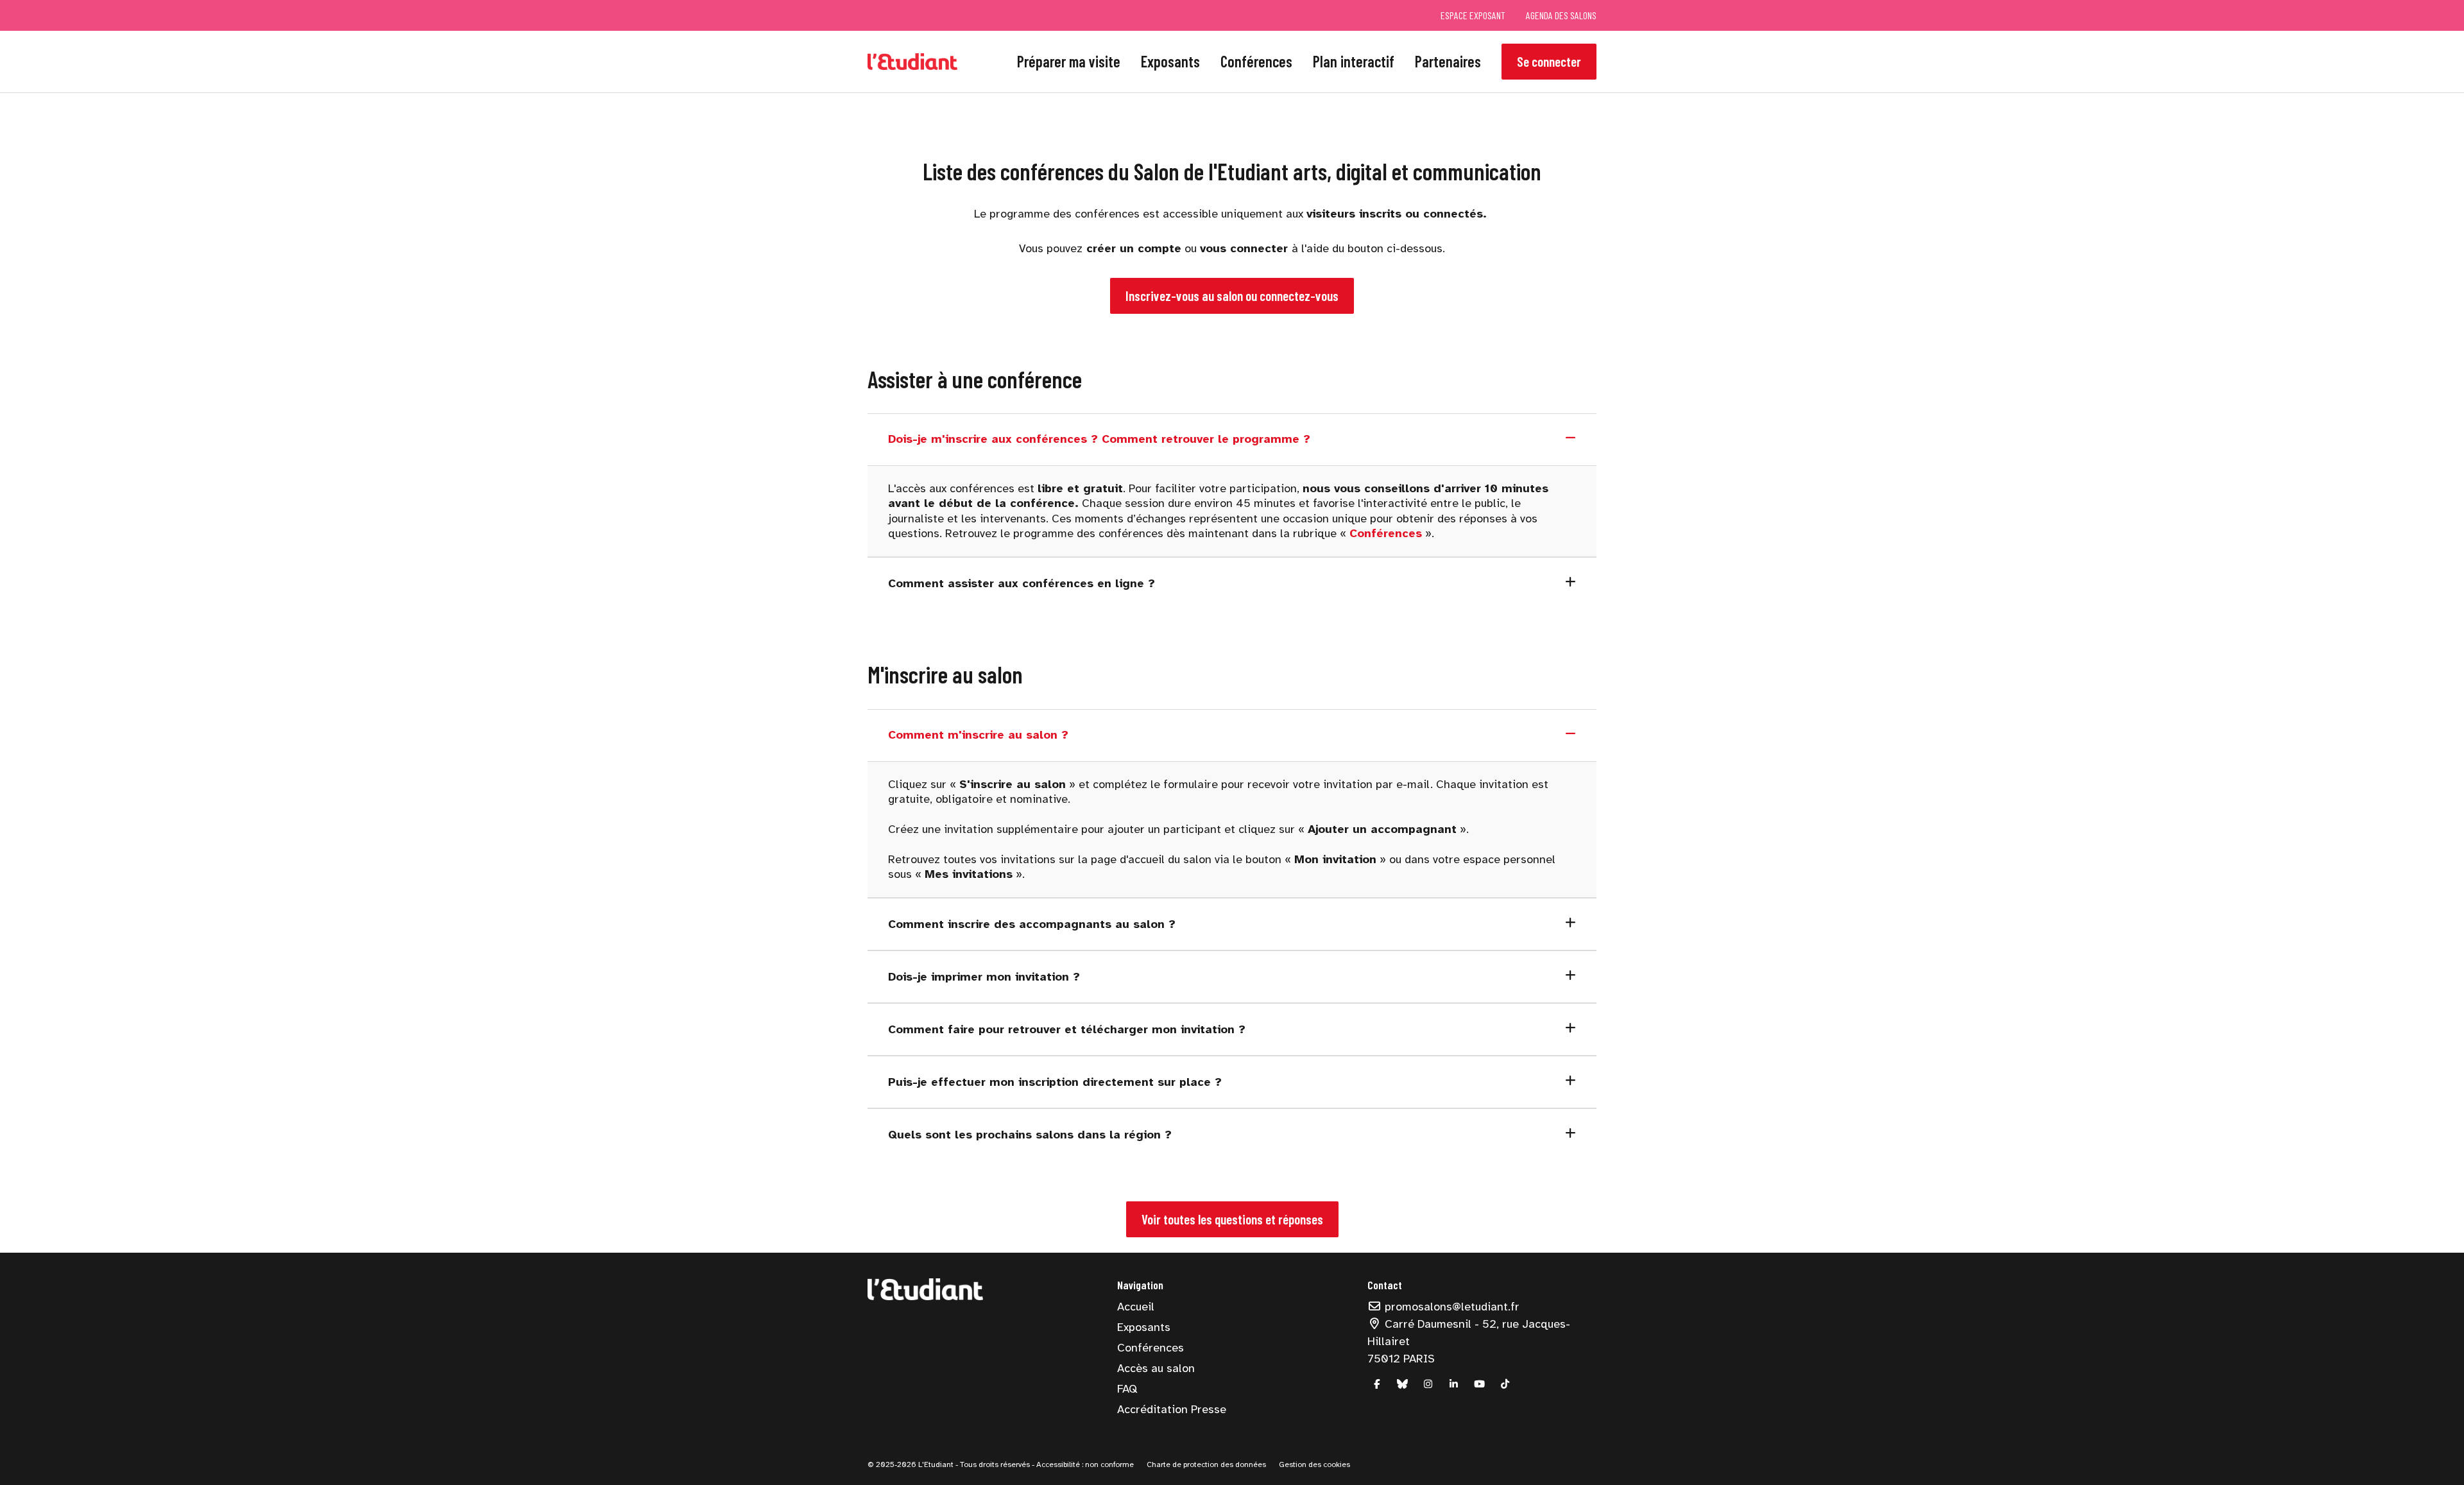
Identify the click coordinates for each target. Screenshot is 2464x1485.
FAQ (1127, 1389)
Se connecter (1549, 61)
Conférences (1256, 61)
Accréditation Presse (1172, 1409)
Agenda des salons (1561, 15)
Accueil (1136, 1307)
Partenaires (1448, 61)
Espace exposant (1473, 15)
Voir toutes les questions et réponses (1232, 1219)
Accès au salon (1156, 1368)
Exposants (1170, 61)
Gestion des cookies (1314, 1464)
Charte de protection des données (1206, 1464)
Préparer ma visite (1069, 61)
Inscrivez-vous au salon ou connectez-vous (1232, 296)
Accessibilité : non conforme (1084, 1464)
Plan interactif (1354, 61)
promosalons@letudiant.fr (1450, 1307)
